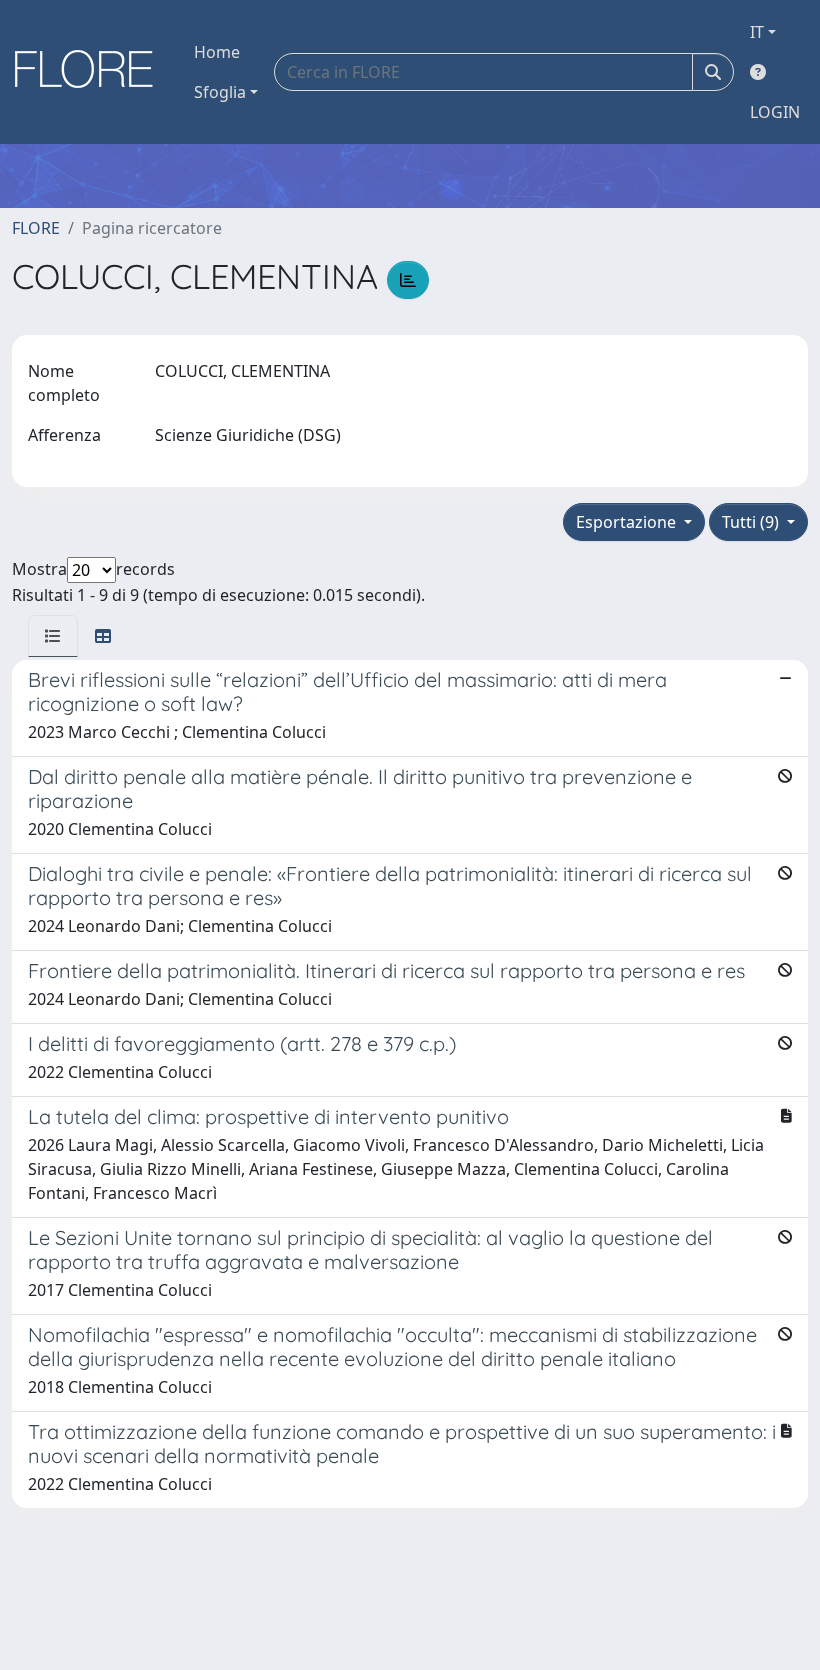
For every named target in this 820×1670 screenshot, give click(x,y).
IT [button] (757, 32)
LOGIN (775, 112)
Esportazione (628, 522)
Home (217, 52)
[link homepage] (91, 72)
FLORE (36, 228)
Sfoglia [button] (220, 92)
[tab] (53, 636)
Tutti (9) (752, 522)
